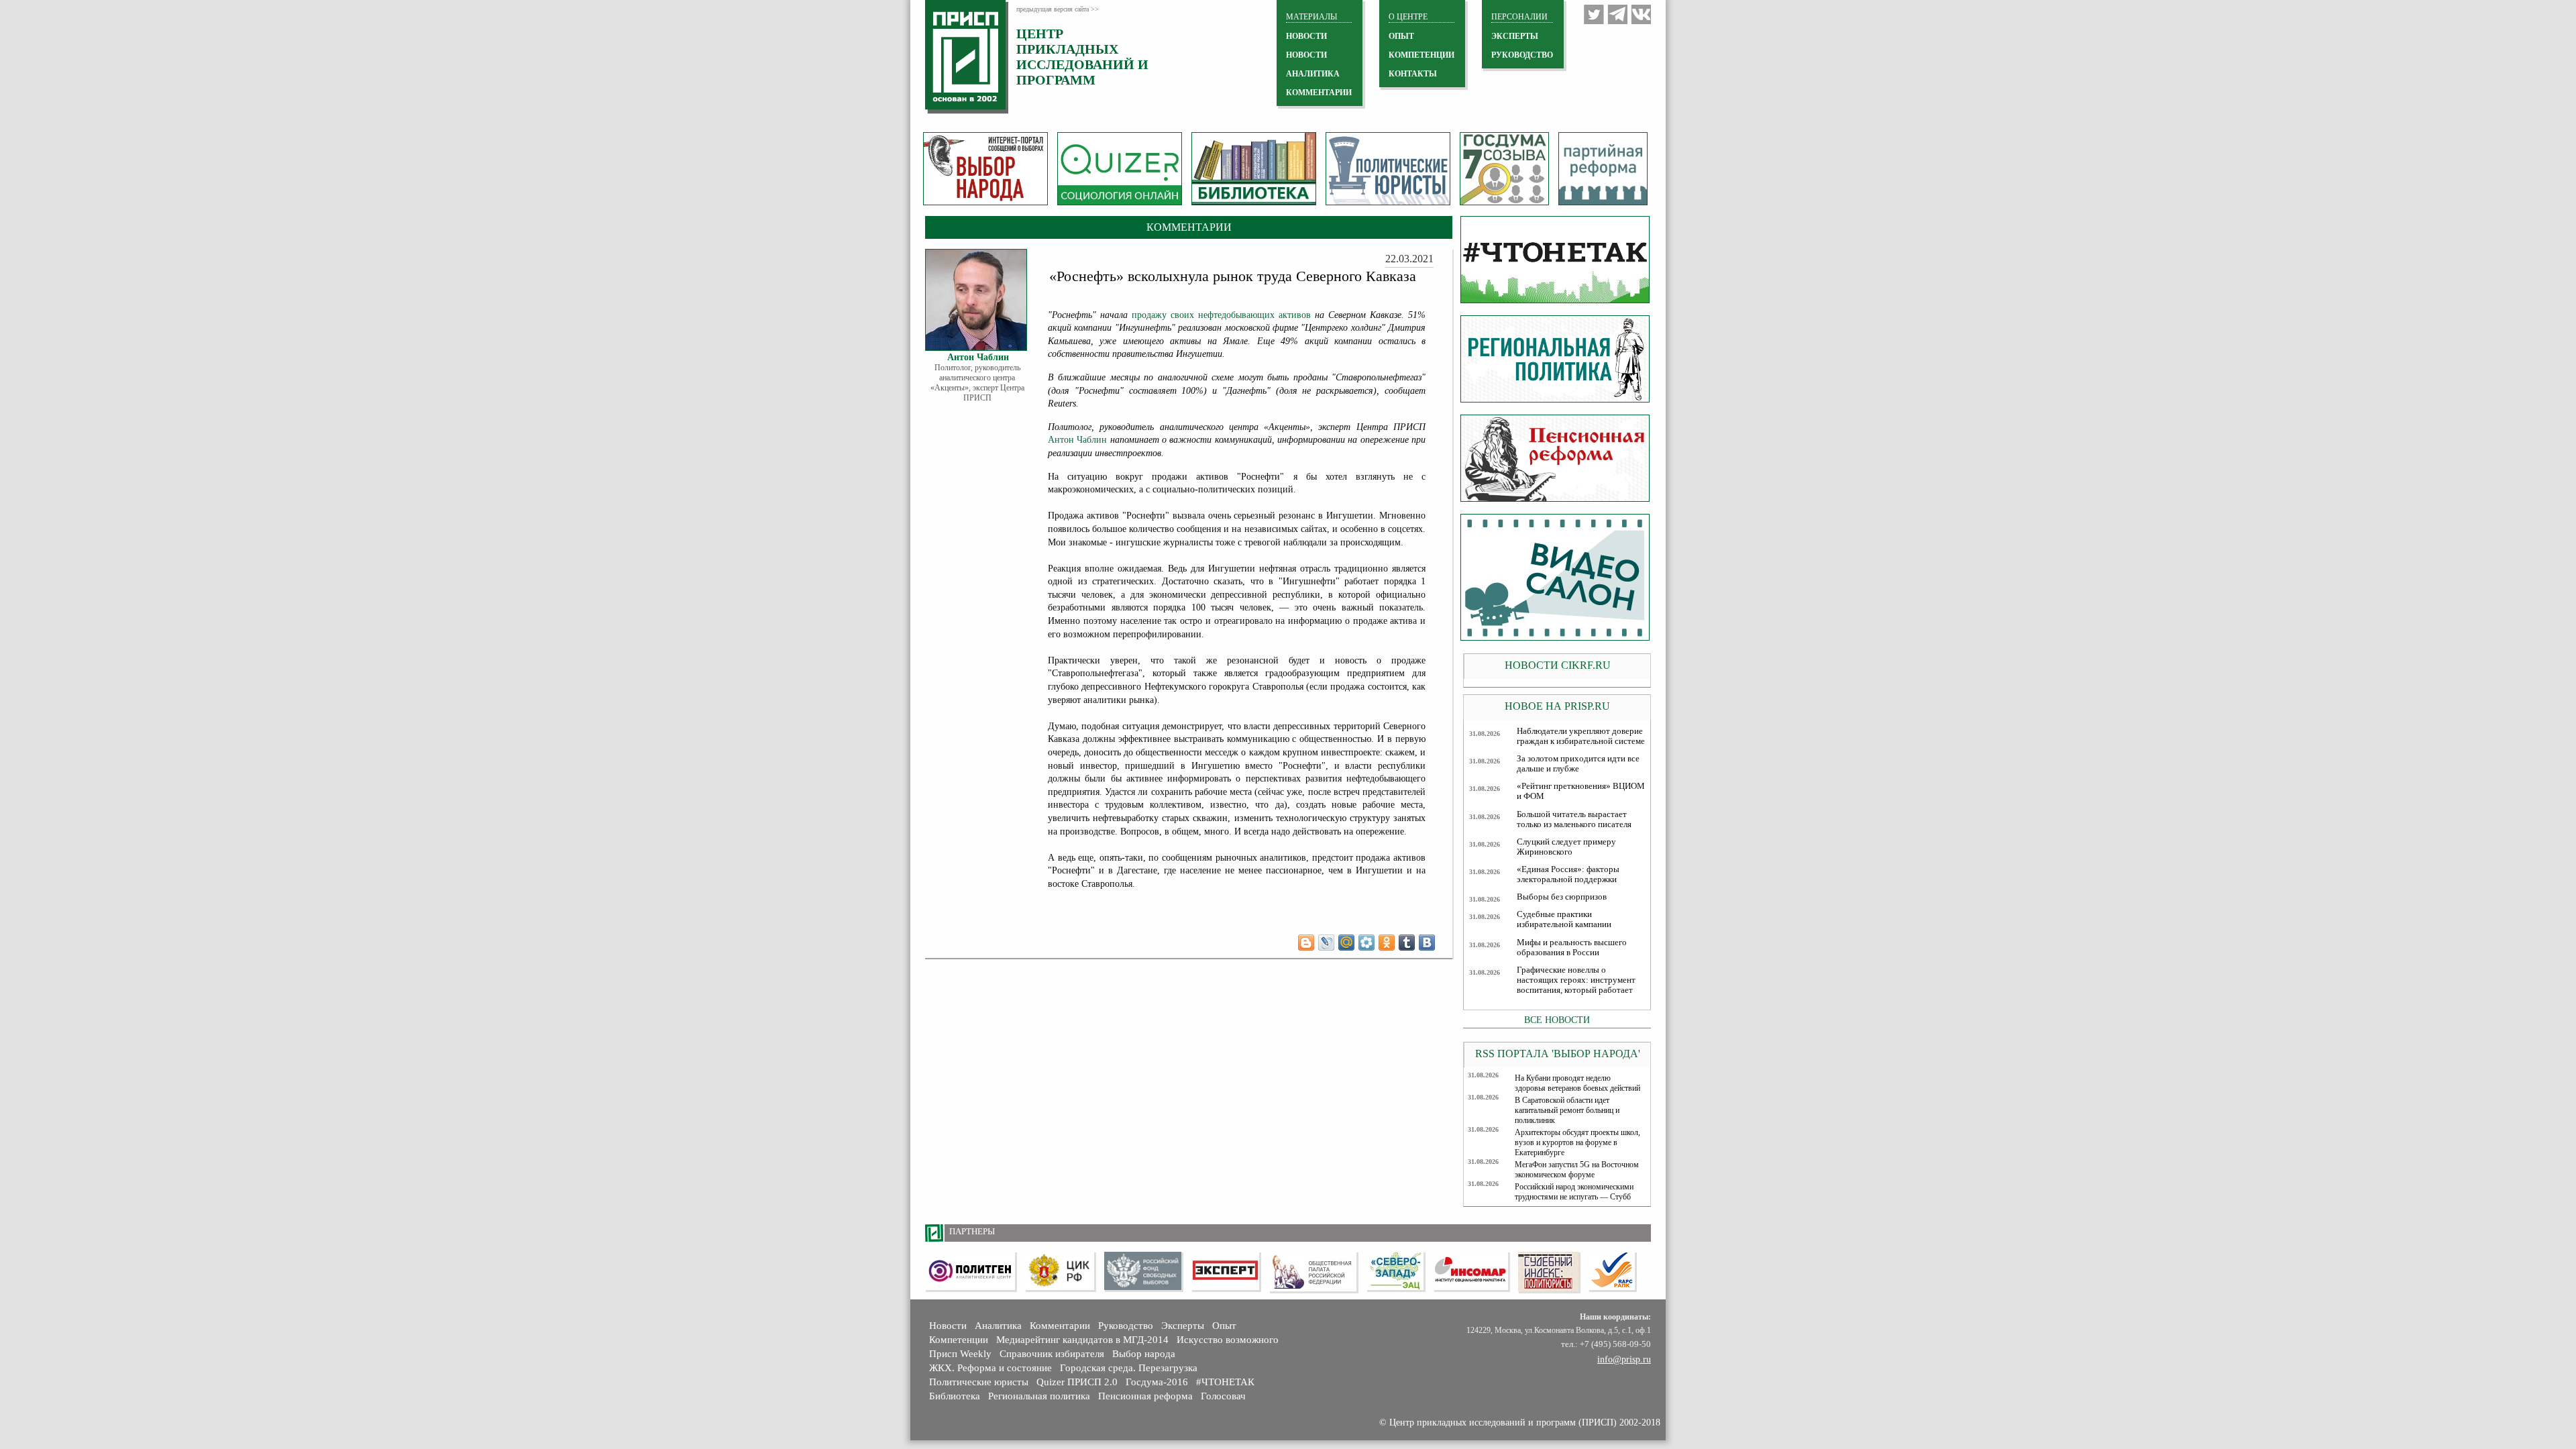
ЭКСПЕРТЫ (1515, 36)
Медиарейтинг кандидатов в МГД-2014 (1082, 1340)
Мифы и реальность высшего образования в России (1572, 948)
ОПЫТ (1401, 36)
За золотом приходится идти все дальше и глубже (1578, 764)
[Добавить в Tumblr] (1407, 943)
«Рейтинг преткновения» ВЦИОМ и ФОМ (1581, 791)
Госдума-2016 (1157, 1382)
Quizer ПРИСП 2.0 (1077, 1382)
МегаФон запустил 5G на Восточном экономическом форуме (1577, 1170)
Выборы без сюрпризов (1562, 897)
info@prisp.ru (1624, 1359)
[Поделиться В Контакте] (1427, 943)
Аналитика (998, 1326)
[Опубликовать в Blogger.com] (1306, 943)
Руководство (1522, 55)
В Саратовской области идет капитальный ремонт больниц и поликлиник (1567, 1110)
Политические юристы (979, 1382)
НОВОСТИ (1306, 36)
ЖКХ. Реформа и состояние (990, 1368)
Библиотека (955, 1396)
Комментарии (1060, 1326)
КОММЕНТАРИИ (1319, 93)
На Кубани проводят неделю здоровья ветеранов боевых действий (1577, 1083)
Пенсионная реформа (1145, 1396)
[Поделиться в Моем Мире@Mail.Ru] (1346, 943)
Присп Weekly (960, 1354)
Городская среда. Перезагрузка (1129, 1368)
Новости (948, 1326)
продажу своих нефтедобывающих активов (1221, 315)
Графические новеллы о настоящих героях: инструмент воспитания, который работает (1576, 980)
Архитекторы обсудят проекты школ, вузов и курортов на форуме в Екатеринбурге (1577, 1142)
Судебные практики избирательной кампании (1564, 919)
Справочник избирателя (1052, 1354)
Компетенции (959, 1340)
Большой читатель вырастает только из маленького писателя (1574, 819)
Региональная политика (1039, 1396)
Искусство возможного (1228, 1340)
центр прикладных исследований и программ (1082, 57)
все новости (1557, 1020)
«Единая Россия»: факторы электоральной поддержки (1568, 874)
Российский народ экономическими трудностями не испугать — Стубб (1574, 1192)
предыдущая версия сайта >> (1058, 9)
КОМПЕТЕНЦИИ (1421, 55)
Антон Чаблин (1077, 440)
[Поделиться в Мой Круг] (1366, 943)
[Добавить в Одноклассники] (1387, 943)
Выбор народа (1144, 1354)
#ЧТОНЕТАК (1225, 1382)
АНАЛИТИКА (1313, 74)
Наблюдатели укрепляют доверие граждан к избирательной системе (1581, 736)
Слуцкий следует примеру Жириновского (1566, 847)
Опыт (1224, 1326)
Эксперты (1183, 1326)
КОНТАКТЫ (1413, 74)
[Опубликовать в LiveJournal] (1326, 943)
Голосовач (1223, 1396)
